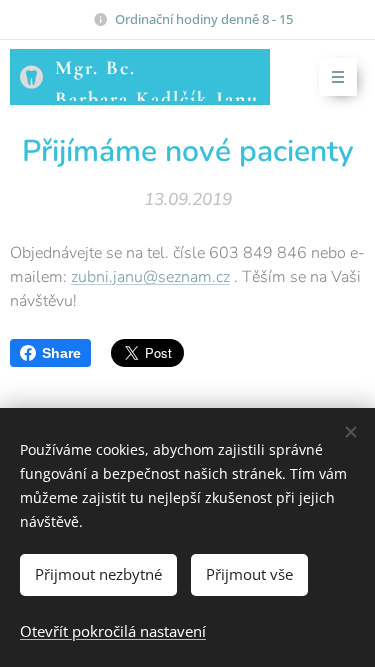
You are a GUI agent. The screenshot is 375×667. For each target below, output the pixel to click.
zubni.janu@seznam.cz (150, 277)
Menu (338, 77)
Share (61, 353)
